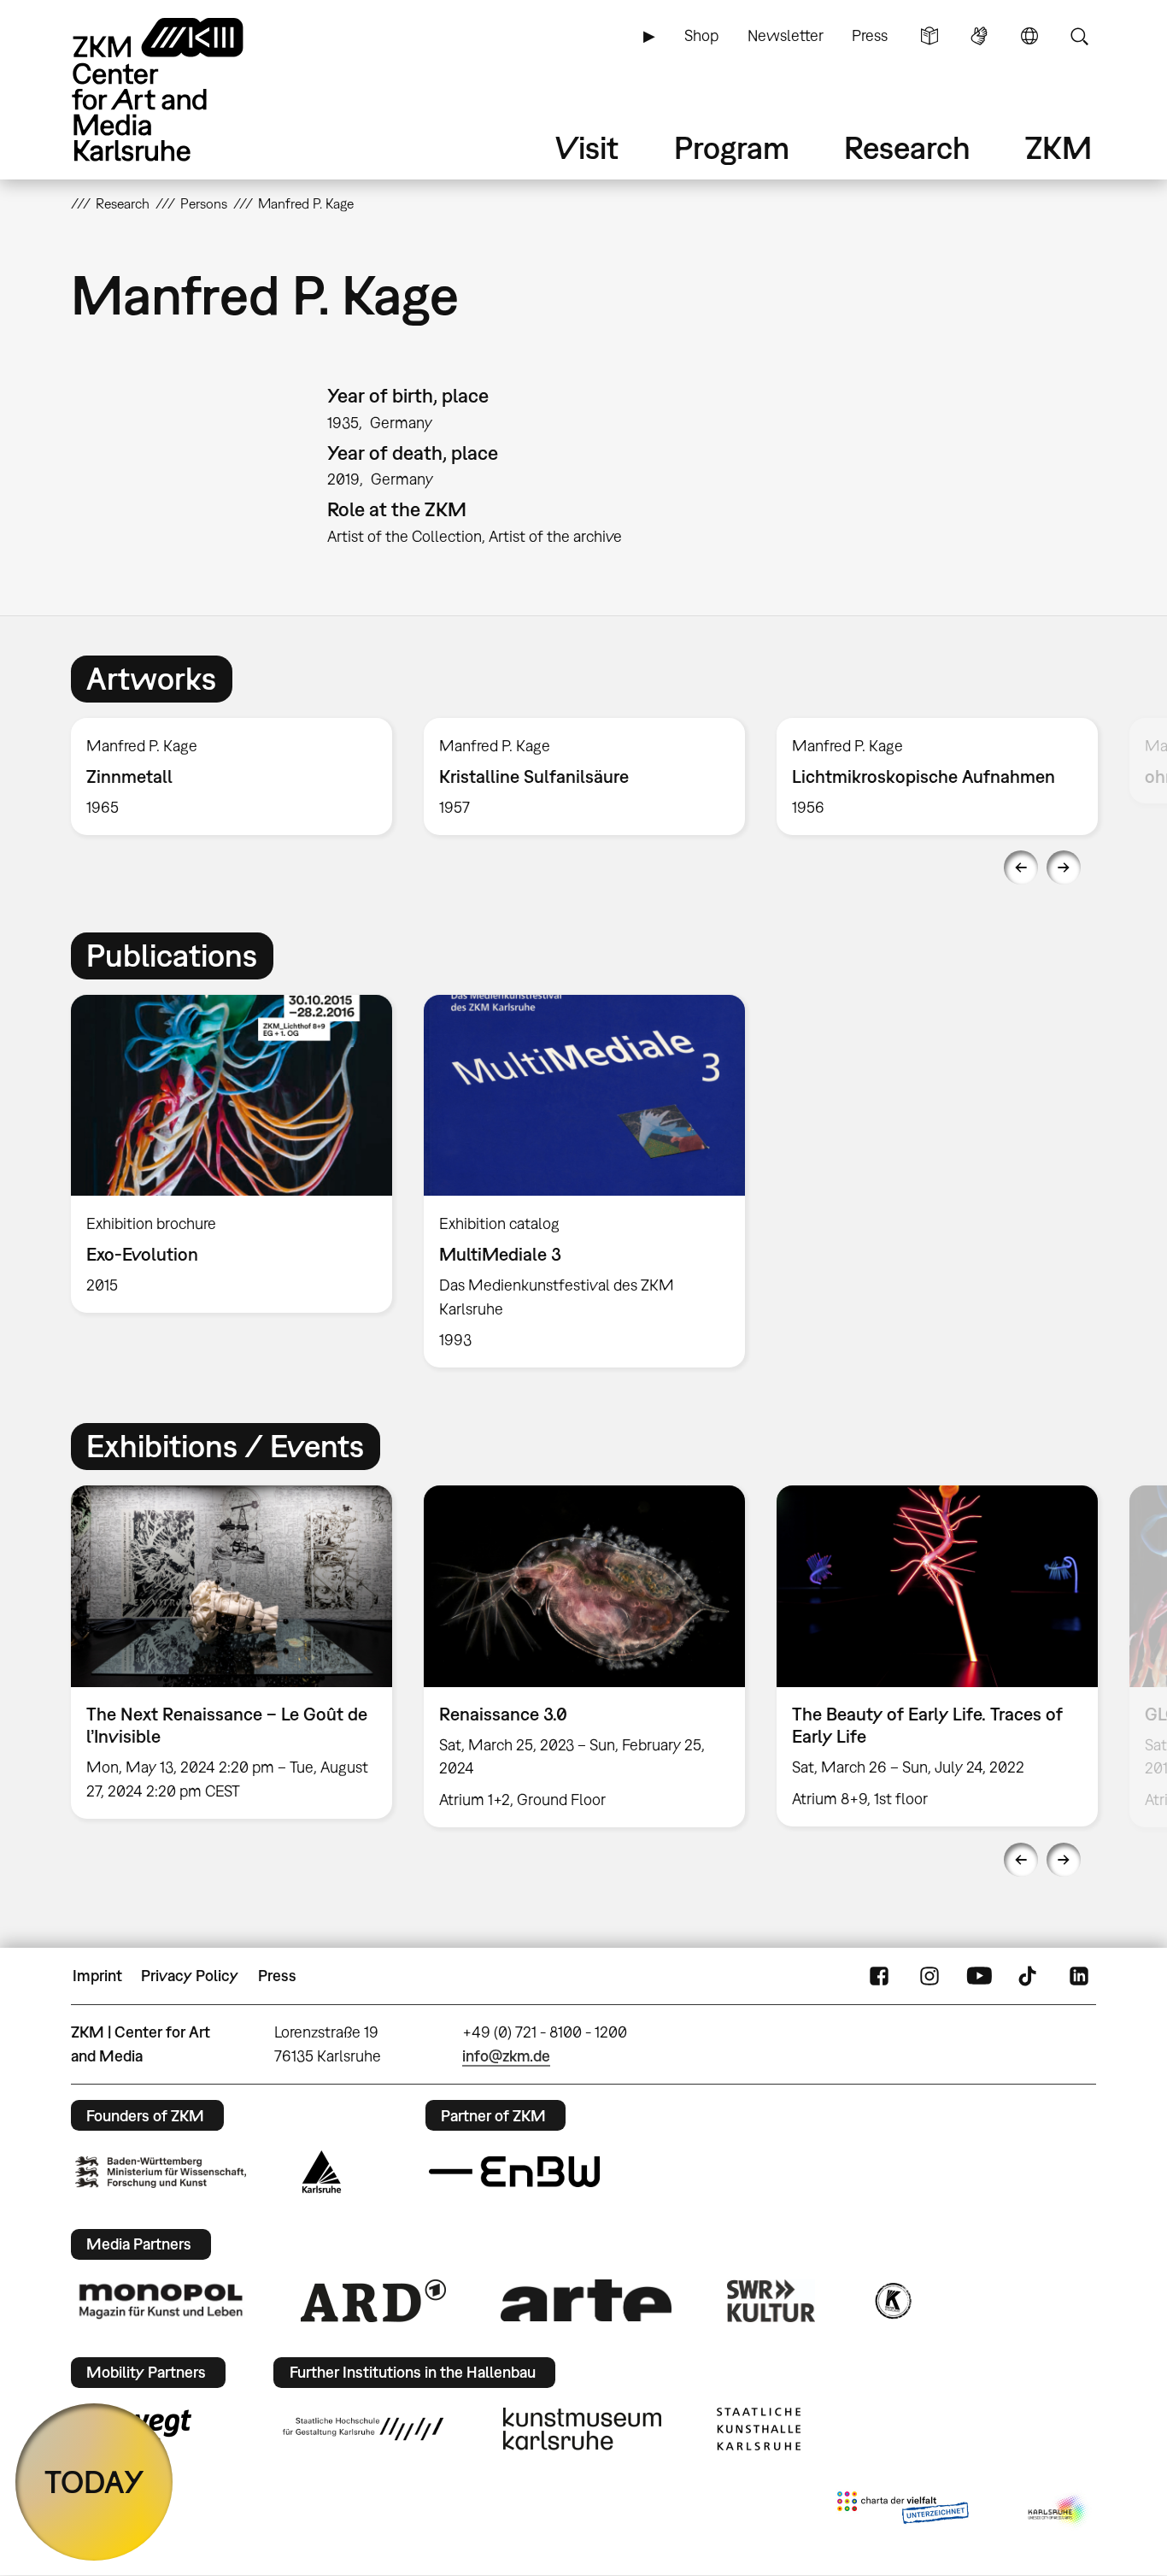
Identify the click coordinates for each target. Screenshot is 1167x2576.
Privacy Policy (190, 1976)
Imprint (97, 1976)
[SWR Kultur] (771, 2301)
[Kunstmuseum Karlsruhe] (582, 2429)
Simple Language (929, 36)
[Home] (182, 89)
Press (870, 35)
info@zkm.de (506, 2056)
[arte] (586, 2300)
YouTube (979, 1976)
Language (1029, 36)
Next (1064, 867)
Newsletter (786, 35)
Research (907, 147)
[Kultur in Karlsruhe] (892, 2301)
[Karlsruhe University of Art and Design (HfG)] (363, 2429)
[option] (232, 776)
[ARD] (373, 2301)
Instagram (929, 1976)
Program (732, 147)
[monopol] (161, 2300)
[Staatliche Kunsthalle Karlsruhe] (759, 2429)
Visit (587, 147)
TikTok (1029, 1976)
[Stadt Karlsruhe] (322, 2172)
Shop (701, 35)
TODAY (94, 2482)
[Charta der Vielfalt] (903, 2511)
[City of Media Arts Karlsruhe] (1059, 2511)
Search (1079, 36)
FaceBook (879, 1976)
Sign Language (979, 36)
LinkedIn (1079, 1976)
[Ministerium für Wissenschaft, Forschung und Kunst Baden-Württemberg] (161, 2172)
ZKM (1059, 147)
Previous (1021, 867)
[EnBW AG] (514, 2172)
